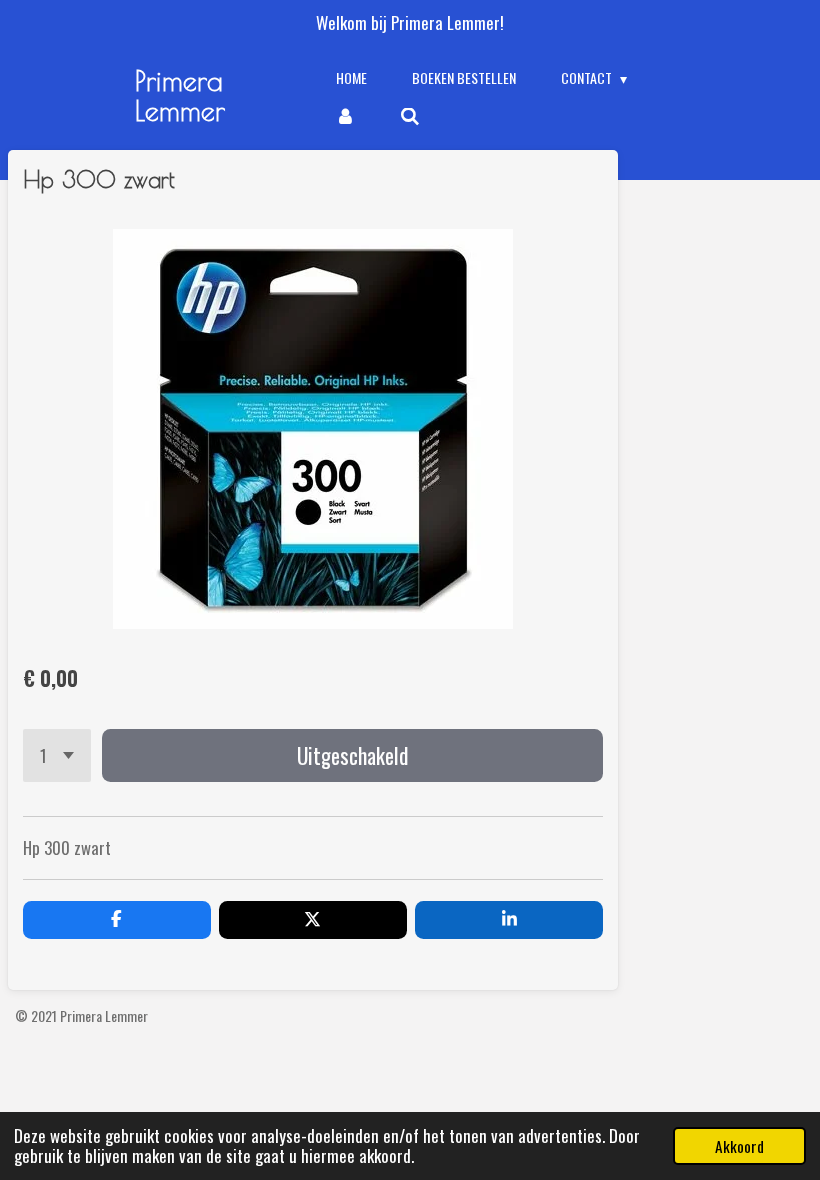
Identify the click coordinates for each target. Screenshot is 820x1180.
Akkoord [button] (739, 1146)
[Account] (346, 116)
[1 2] (57, 755)
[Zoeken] (410, 116)
